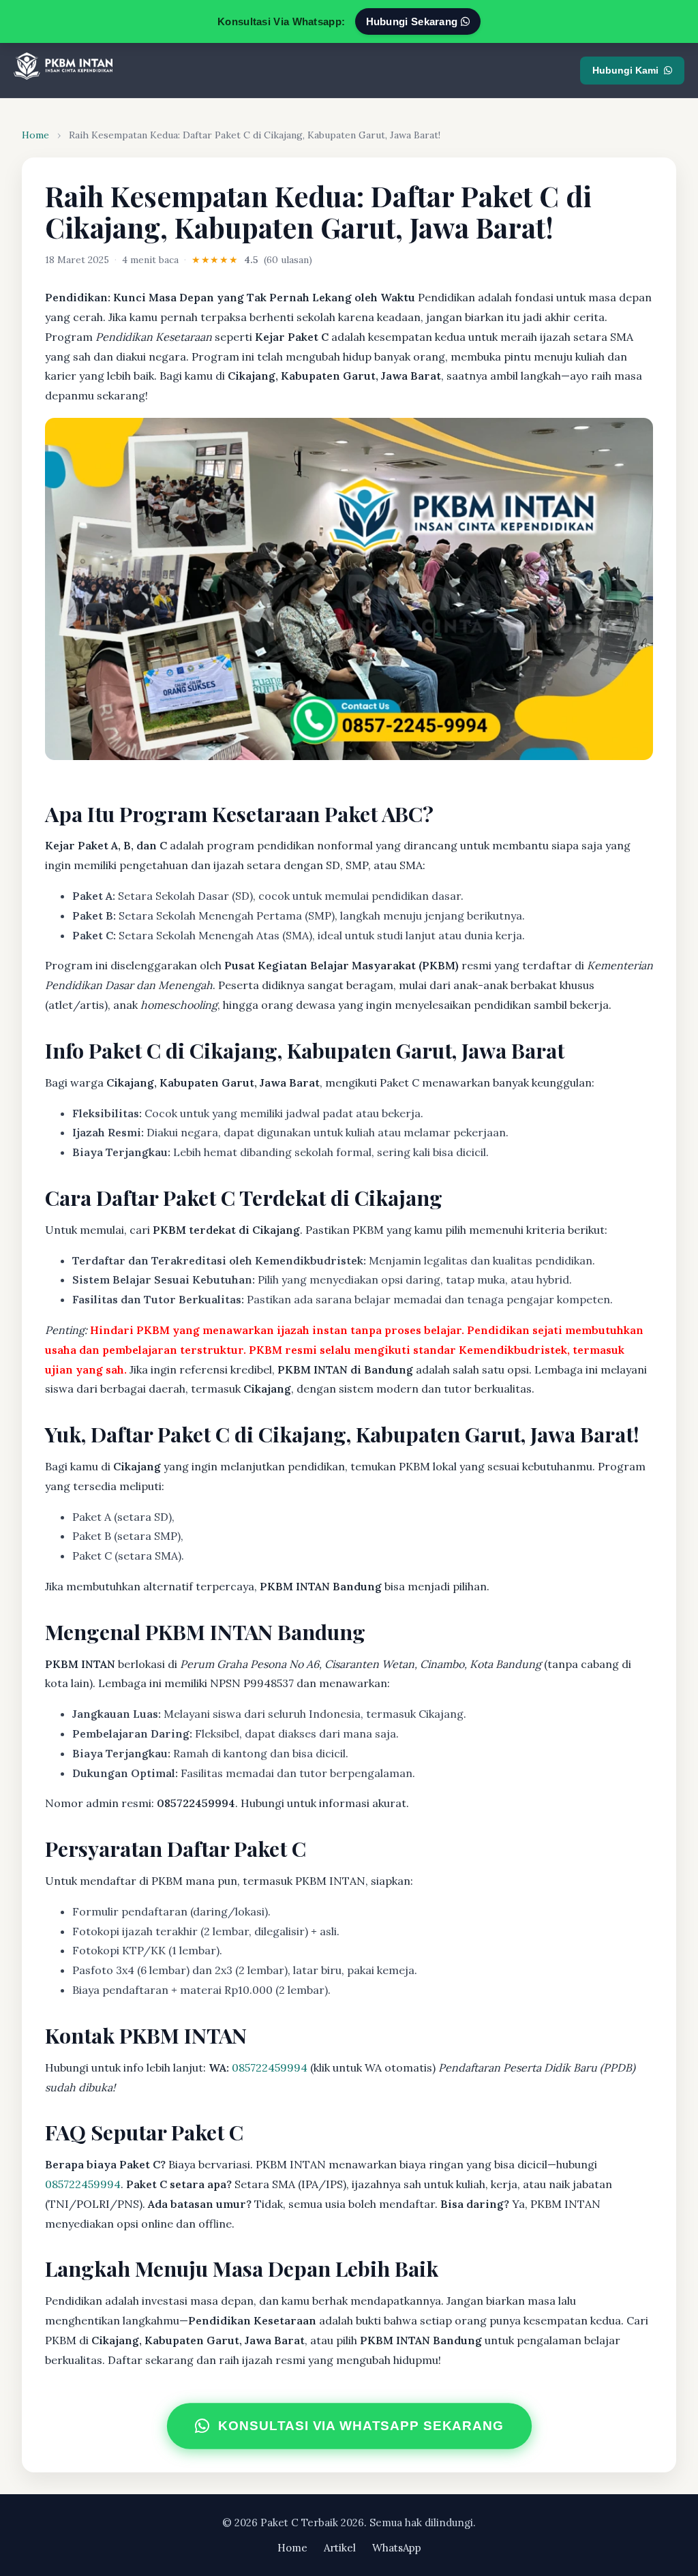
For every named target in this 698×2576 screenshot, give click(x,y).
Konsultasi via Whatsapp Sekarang (361, 2426)
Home (35, 135)
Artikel (340, 2548)
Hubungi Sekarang (413, 21)
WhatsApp (397, 2548)
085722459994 (270, 2067)
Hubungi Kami (625, 70)
